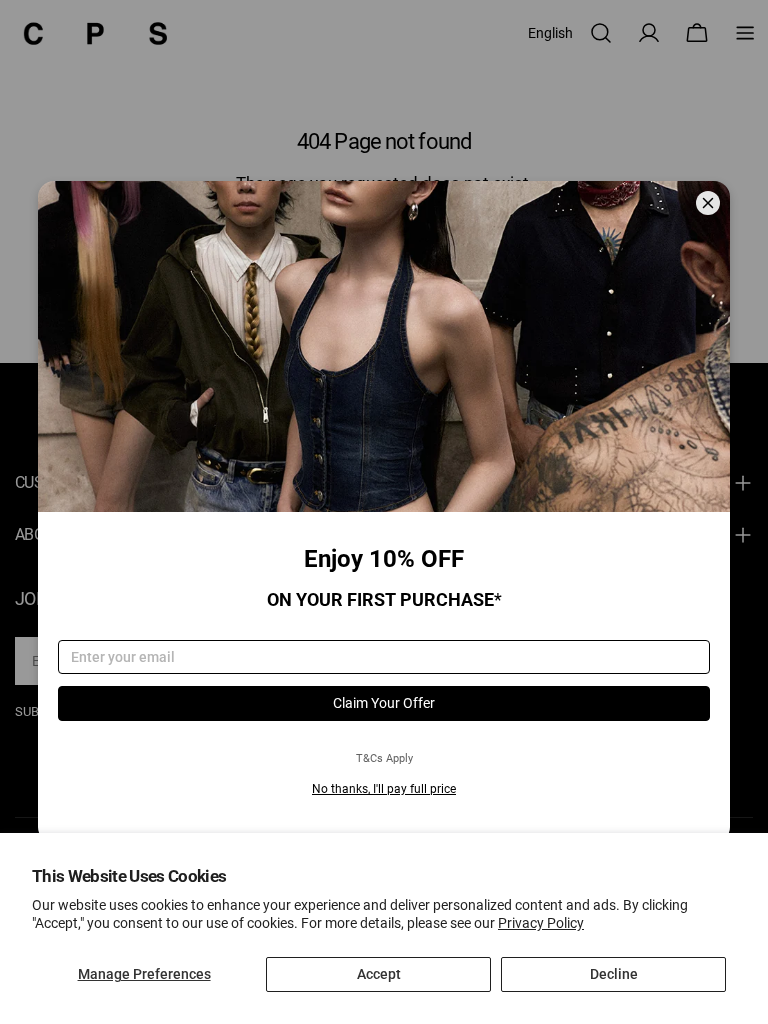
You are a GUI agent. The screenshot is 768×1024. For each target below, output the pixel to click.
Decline (614, 974)
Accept (379, 974)
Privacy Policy (541, 923)
